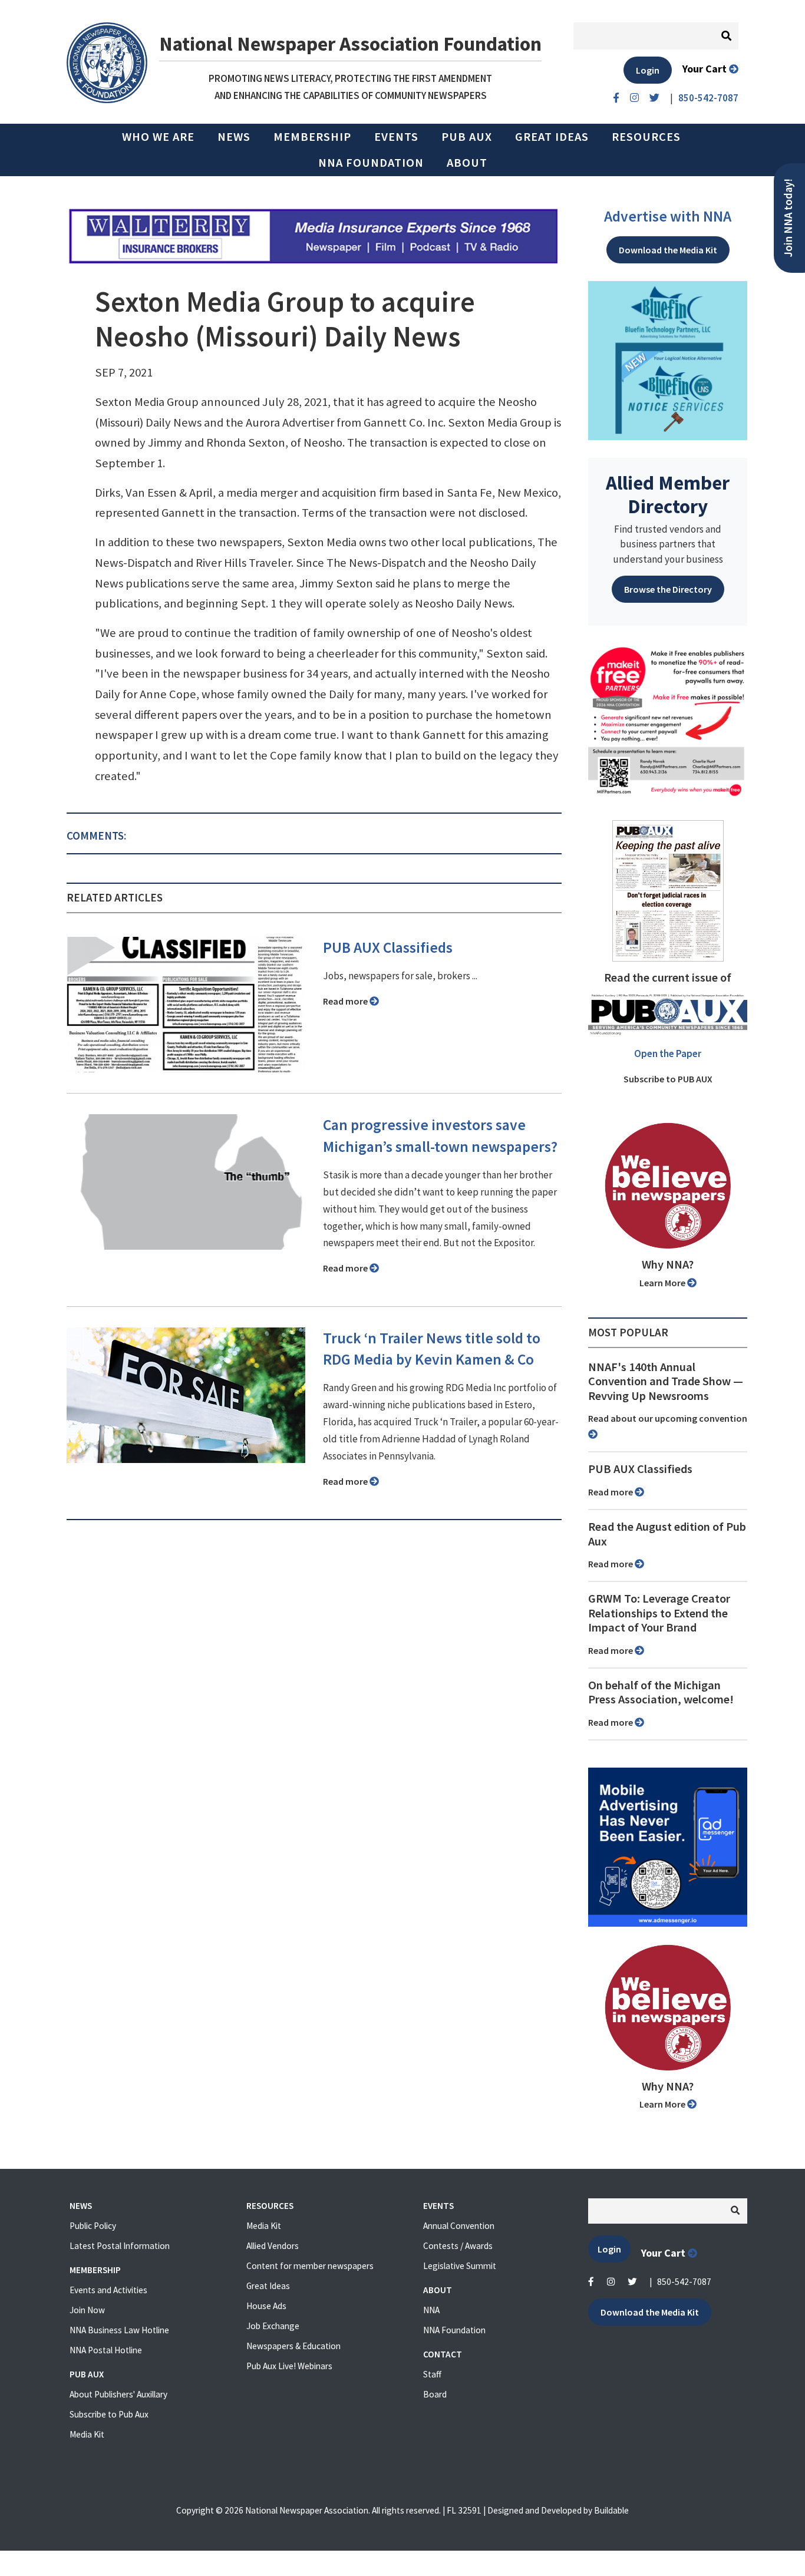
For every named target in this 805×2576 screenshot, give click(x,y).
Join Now (87, 2310)
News (234, 137)
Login (648, 70)
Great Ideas (552, 137)
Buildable (611, 2510)
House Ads (266, 2306)
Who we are (158, 137)
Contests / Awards (458, 2246)
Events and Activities (108, 2290)
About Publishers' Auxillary (118, 2394)
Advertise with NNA (668, 216)
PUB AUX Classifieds (388, 947)
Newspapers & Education (293, 2346)
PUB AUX (467, 137)
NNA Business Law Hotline (119, 2330)
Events (396, 137)
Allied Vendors (273, 2246)
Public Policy (93, 2226)
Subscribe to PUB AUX (668, 1079)
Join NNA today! (788, 218)
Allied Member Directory (668, 494)
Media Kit (87, 2434)
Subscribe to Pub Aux (109, 2414)
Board (435, 2394)
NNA (431, 2310)
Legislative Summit (460, 2266)
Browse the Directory (668, 589)
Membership (312, 137)
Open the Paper (668, 1053)
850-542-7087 (684, 2282)
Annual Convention (459, 2226)
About (467, 163)
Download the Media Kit (668, 250)
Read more (346, 1001)
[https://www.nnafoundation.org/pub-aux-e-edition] (668, 890)
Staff (432, 2374)
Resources (646, 137)
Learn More (663, 1283)
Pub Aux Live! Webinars (289, 2366)
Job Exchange (273, 2326)
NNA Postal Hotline (106, 2350)
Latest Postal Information (120, 2246)
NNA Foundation (371, 163)
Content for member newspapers (310, 2266)
